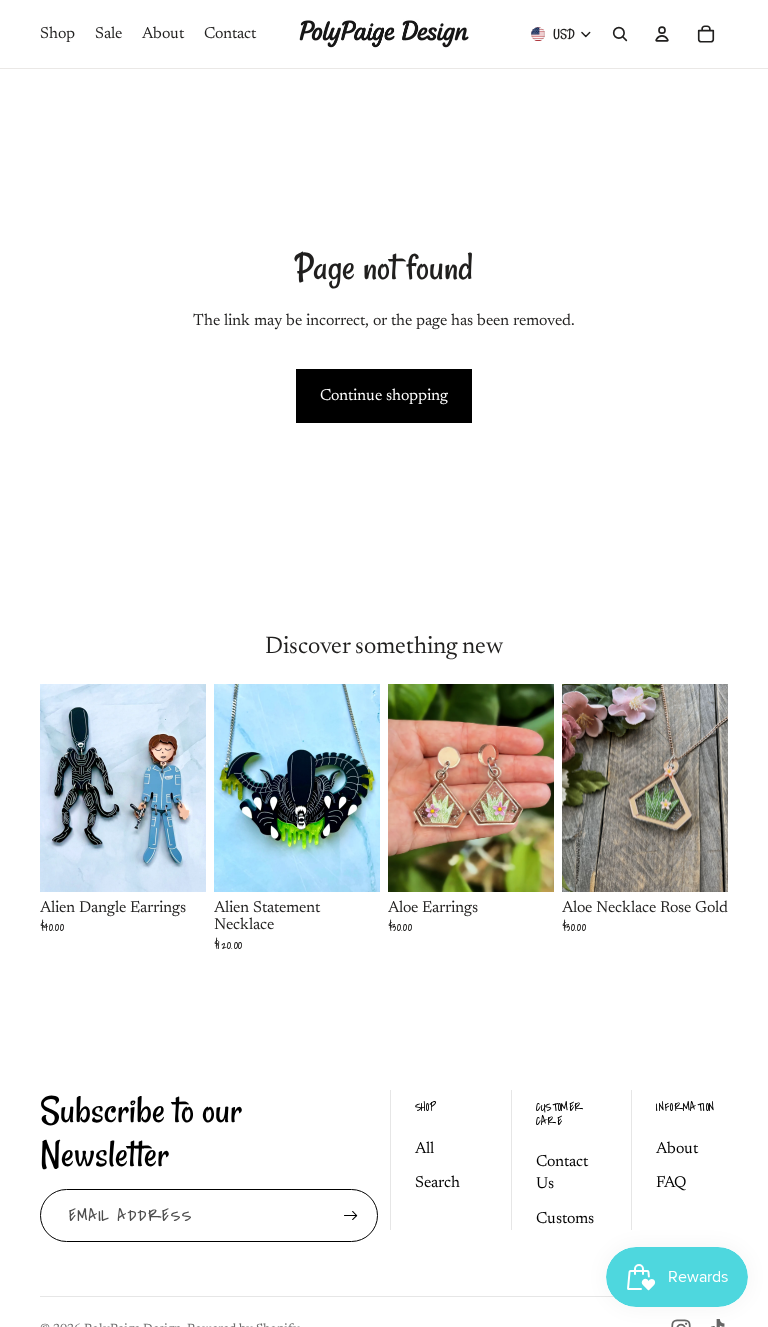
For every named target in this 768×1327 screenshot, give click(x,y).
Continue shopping (384, 396)
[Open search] (620, 34)
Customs (565, 1219)
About (677, 1149)
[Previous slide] (229, 788)
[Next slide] (364, 788)
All (424, 1149)
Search (437, 1183)
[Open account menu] (662, 34)
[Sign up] (351, 1216)
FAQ (671, 1183)
